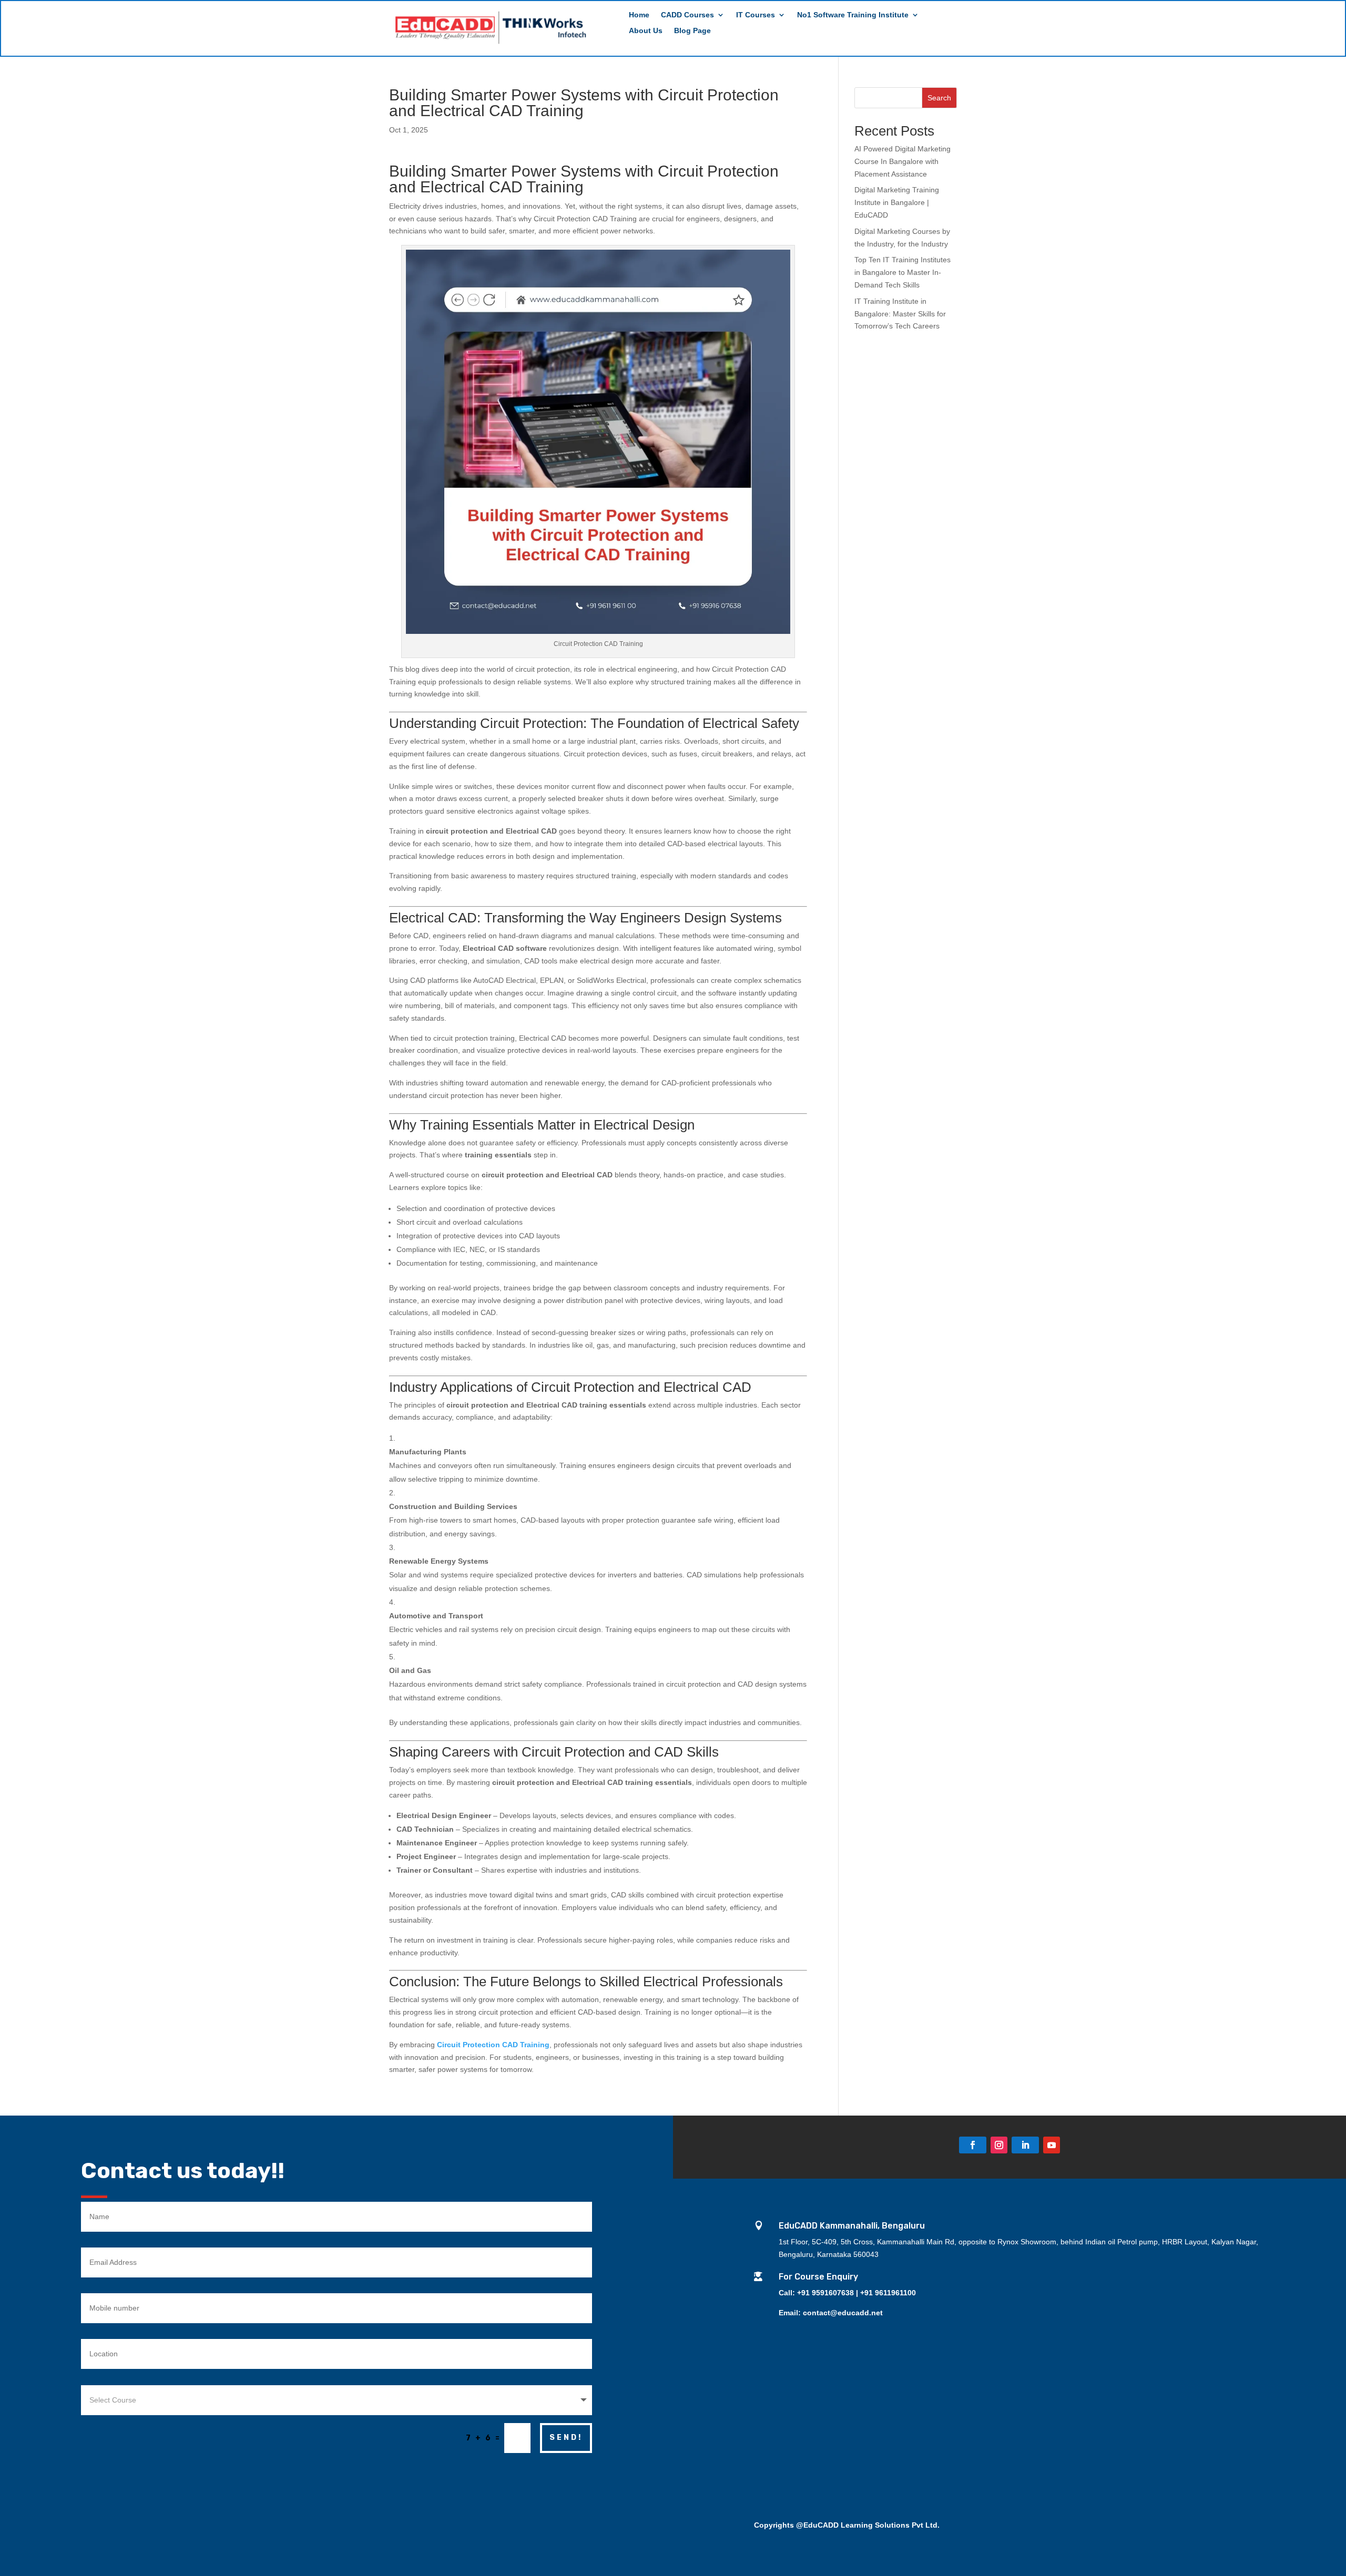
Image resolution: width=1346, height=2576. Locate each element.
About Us (646, 31)
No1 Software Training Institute (853, 15)
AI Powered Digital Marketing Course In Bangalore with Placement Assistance (903, 161)
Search (939, 98)
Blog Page (692, 31)
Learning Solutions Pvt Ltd (889, 2525)
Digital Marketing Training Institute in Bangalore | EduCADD (897, 202)
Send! (566, 2438)
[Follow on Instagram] (999, 2145)
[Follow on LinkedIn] (1025, 2145)
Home (639, 15)
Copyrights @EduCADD (796, 2525)
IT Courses (756, 15)
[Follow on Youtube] (1052, 2145)
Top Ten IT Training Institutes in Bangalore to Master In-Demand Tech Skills (903, 272)
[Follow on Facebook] (973, 2145)
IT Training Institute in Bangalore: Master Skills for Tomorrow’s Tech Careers (900, 314)
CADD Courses (687, 15)
